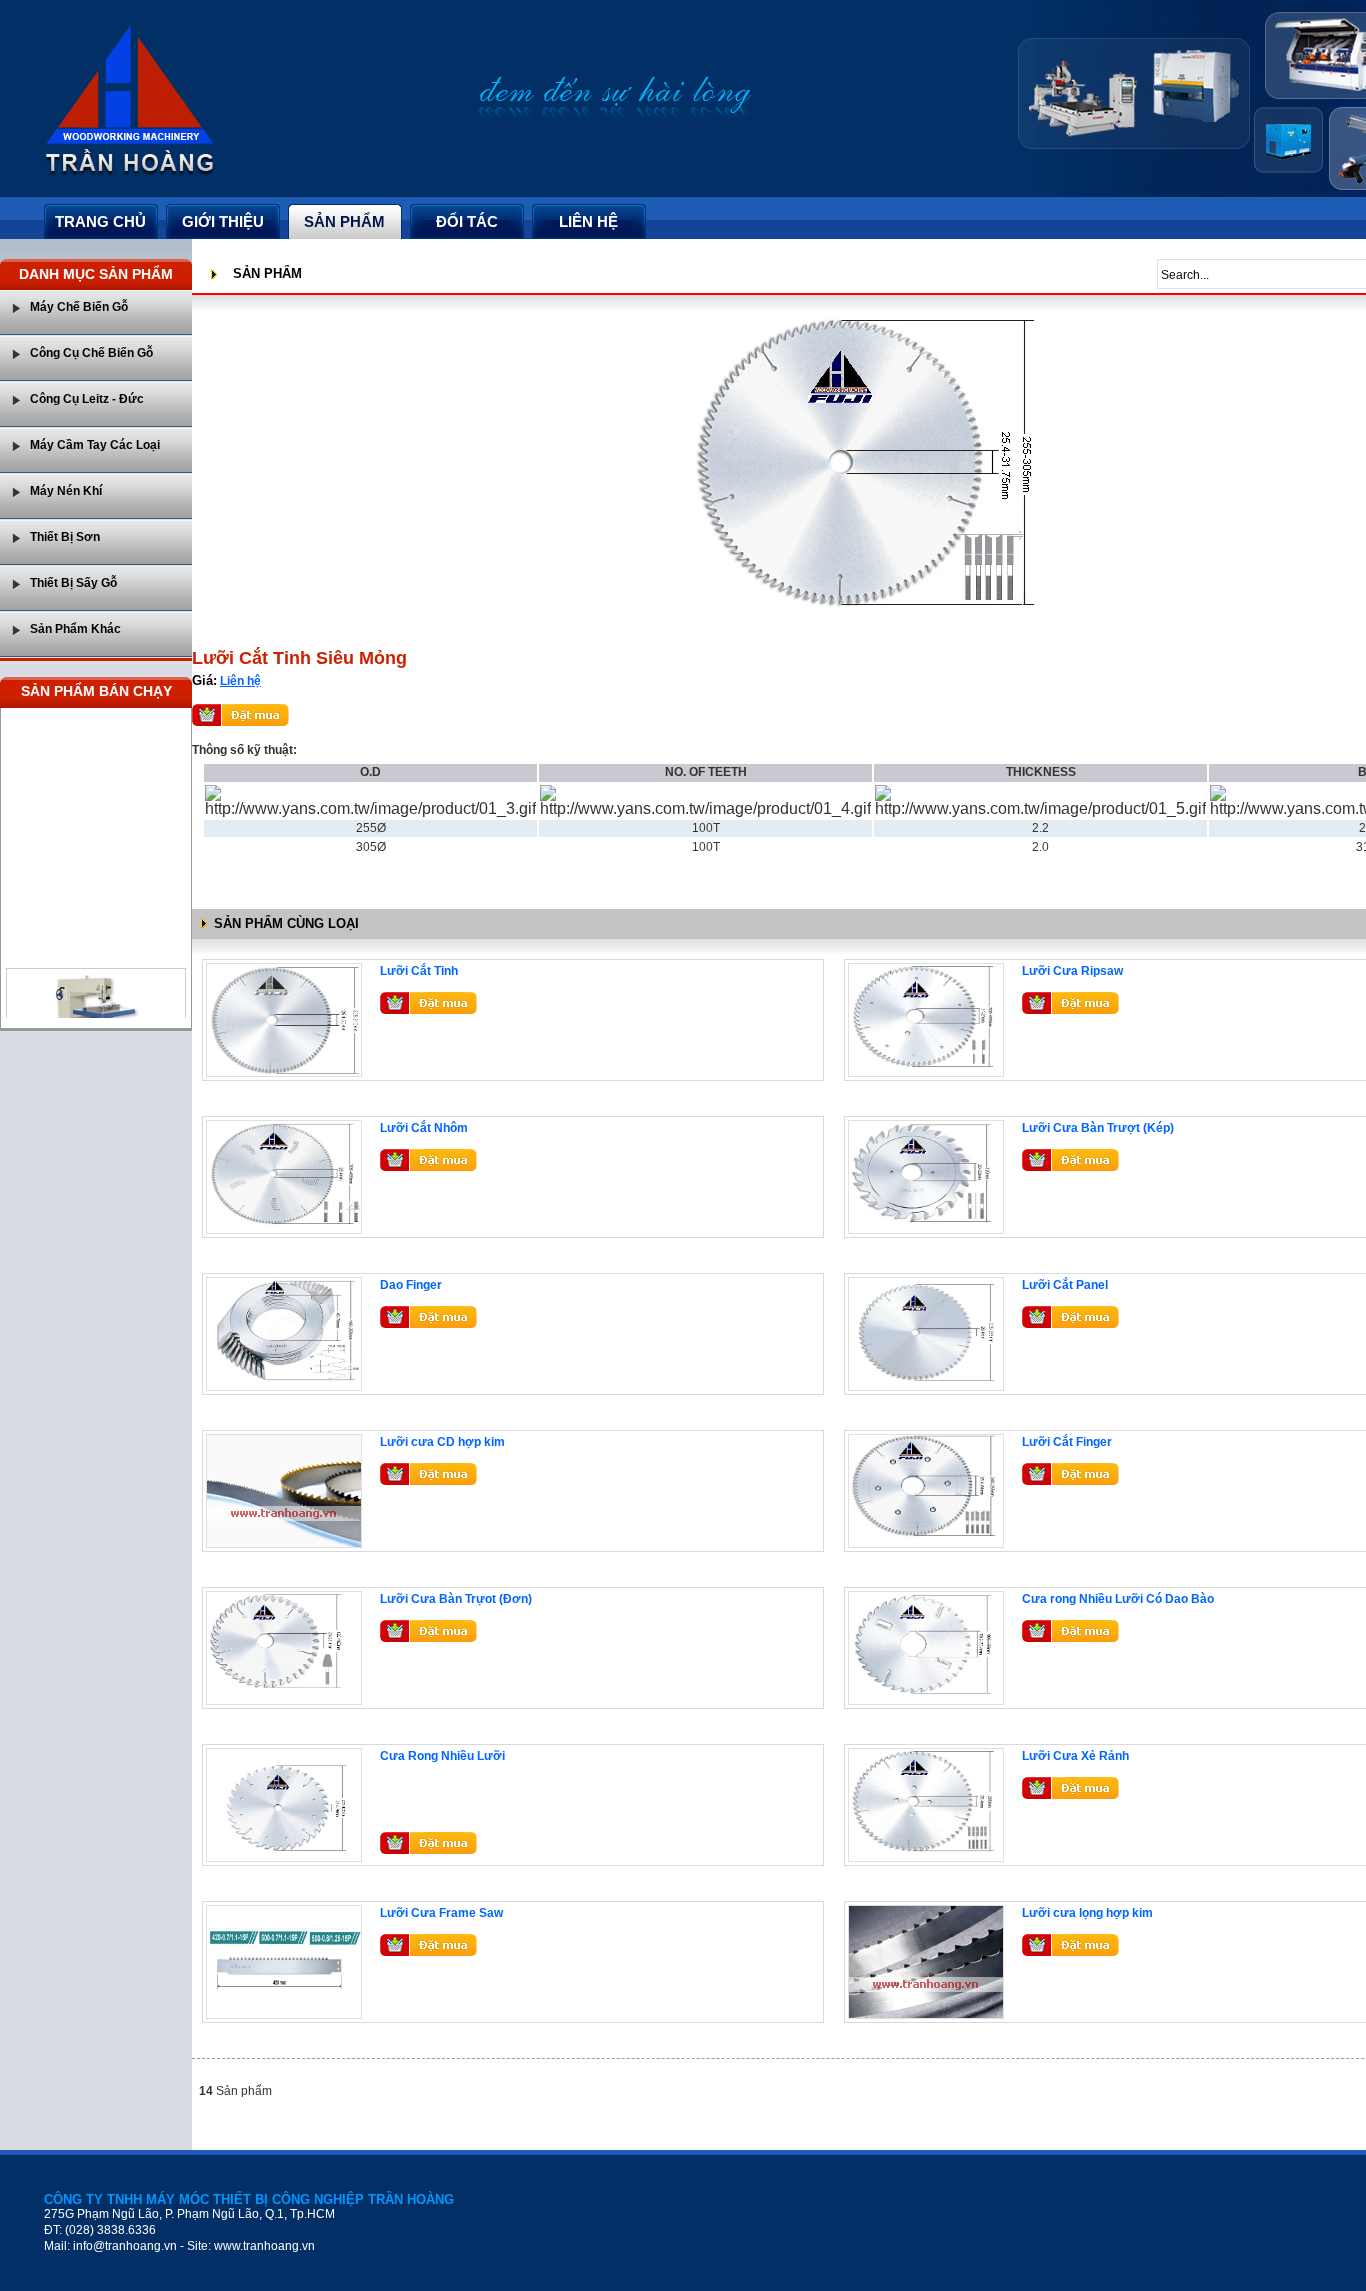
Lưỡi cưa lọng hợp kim (1087, 1913)
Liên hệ (240, 681)
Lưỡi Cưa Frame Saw (441, 1913)
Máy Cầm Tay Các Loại (95, 445)
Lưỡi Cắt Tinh (419, 971)
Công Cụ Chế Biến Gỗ (91, 353)
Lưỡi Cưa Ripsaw (1072, 971)
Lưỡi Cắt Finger (1067, 1442)
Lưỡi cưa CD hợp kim (442, 1442)
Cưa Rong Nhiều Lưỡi (442, 1756)
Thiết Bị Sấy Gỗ (73, 583)
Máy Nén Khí (66, 491)
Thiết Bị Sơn (65, 537)
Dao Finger (411, 1285)
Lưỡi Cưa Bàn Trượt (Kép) (1098, 1128)
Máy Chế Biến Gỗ (79, 307)
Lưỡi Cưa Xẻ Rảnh (1075, 1756)
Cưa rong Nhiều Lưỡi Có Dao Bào (1118, 1599)
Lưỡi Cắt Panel (1065, 1285)
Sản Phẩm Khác (75, 629)
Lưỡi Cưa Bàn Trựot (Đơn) (456, 1599)
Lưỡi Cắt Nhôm (424, 1128)
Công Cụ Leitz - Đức (87, 399)
